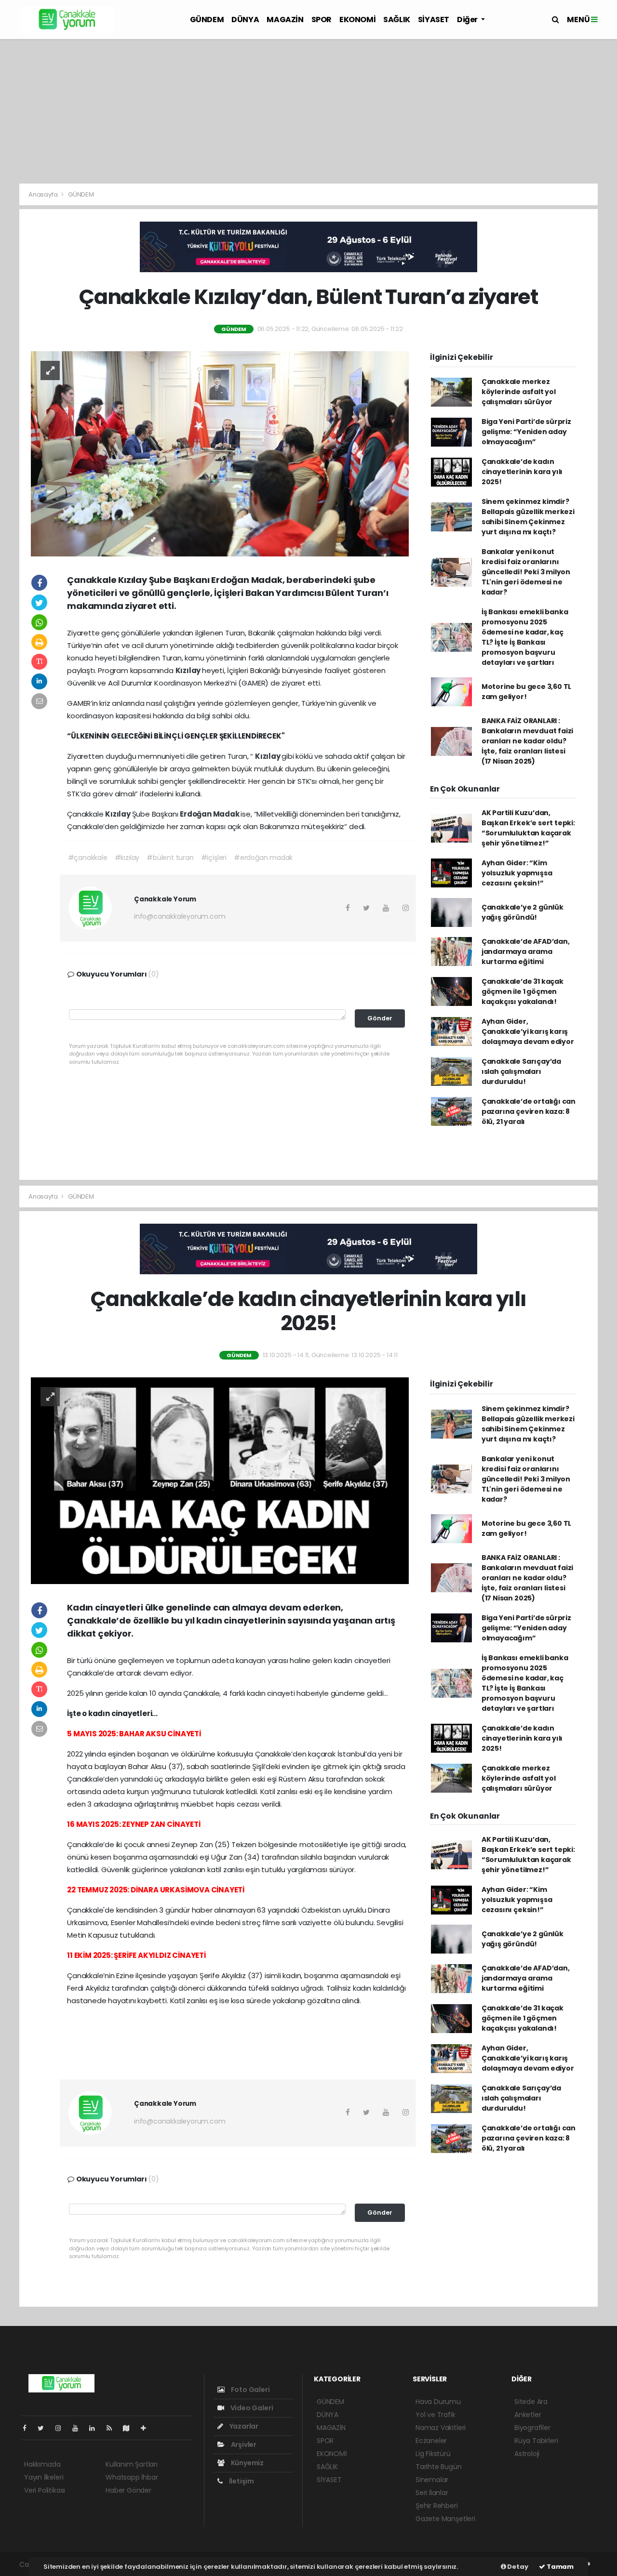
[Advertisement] (308, 111)
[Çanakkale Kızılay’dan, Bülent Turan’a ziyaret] (220, 453)
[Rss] (113, 2428)
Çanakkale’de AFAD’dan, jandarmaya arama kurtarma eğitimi (526, 951)
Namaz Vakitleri (441, 2428)
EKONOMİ (357, 20)
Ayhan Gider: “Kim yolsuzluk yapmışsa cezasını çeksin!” (517, 873)
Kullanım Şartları (132, 2464)
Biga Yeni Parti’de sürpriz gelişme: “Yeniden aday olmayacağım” (526, 432)
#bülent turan (170, 858)
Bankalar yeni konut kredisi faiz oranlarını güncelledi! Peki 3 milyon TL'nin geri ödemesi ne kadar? (526, 572)
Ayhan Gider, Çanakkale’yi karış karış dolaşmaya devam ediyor (528, 1031)
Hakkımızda (42, 2464)
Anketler (528, 2415)
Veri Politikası (45, 2490)
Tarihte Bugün (439, 2467)
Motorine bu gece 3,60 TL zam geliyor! (526, 692)
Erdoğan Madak (210, 814)
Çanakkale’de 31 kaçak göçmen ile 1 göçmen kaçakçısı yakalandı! (523, 991)
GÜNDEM (207, 20)
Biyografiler (532, 2428)
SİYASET (434, 20)
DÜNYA (245, 20)
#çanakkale (88, 858)
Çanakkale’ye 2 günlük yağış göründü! (523, 912)
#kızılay (127, 858)
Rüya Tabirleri (536, 2441)
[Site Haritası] (130, 2428)
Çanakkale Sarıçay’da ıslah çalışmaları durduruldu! (521, 1071)
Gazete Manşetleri (445, 2519)
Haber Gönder (128, 2490)
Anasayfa (44, 194)
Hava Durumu (438, 2402)
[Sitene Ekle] (147, 2428)
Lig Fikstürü (433, 2454)
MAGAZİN (285, 20)
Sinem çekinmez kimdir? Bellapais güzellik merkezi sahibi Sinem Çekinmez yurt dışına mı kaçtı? (528, 517)
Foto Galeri (250, 2390)
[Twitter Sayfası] (45, 2428)
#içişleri (214, 858)
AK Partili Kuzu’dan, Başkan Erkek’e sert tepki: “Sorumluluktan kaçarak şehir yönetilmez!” (528, 828)
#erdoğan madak (263, 858)
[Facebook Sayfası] (28, 2428)
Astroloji (527, 2454)
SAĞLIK (397, 20)
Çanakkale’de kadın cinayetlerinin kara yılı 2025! (522, 472)
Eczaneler (431, 2441)
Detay (517, 2567)
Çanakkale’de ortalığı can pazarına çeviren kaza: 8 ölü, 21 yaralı (529, 1111)
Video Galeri (251, 2408)
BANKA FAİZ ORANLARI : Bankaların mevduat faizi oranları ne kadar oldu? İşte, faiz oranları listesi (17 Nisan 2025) (527, 741)
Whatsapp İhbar (132, 2477)
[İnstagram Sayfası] (62, 2428)
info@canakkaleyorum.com (180, 916)
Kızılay (189, 670)
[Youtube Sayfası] (79, 2428)
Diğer (468, 20)
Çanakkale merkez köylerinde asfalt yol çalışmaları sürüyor (519, 392)
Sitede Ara (531, 2402)
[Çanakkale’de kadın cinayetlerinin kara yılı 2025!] (220, 1480)
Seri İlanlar (432, 2493)
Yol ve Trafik (436, 2415)
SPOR (322, 20)
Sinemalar (432, 2480)
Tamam (559, 2567)
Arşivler (243, 2444)
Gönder (380, 1018)
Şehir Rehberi (437, 2506)
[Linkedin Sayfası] (96, 2428)
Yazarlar (243, 2426)
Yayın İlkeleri (44, 2477)
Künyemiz (247, 2463)
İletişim (241, 2481)
